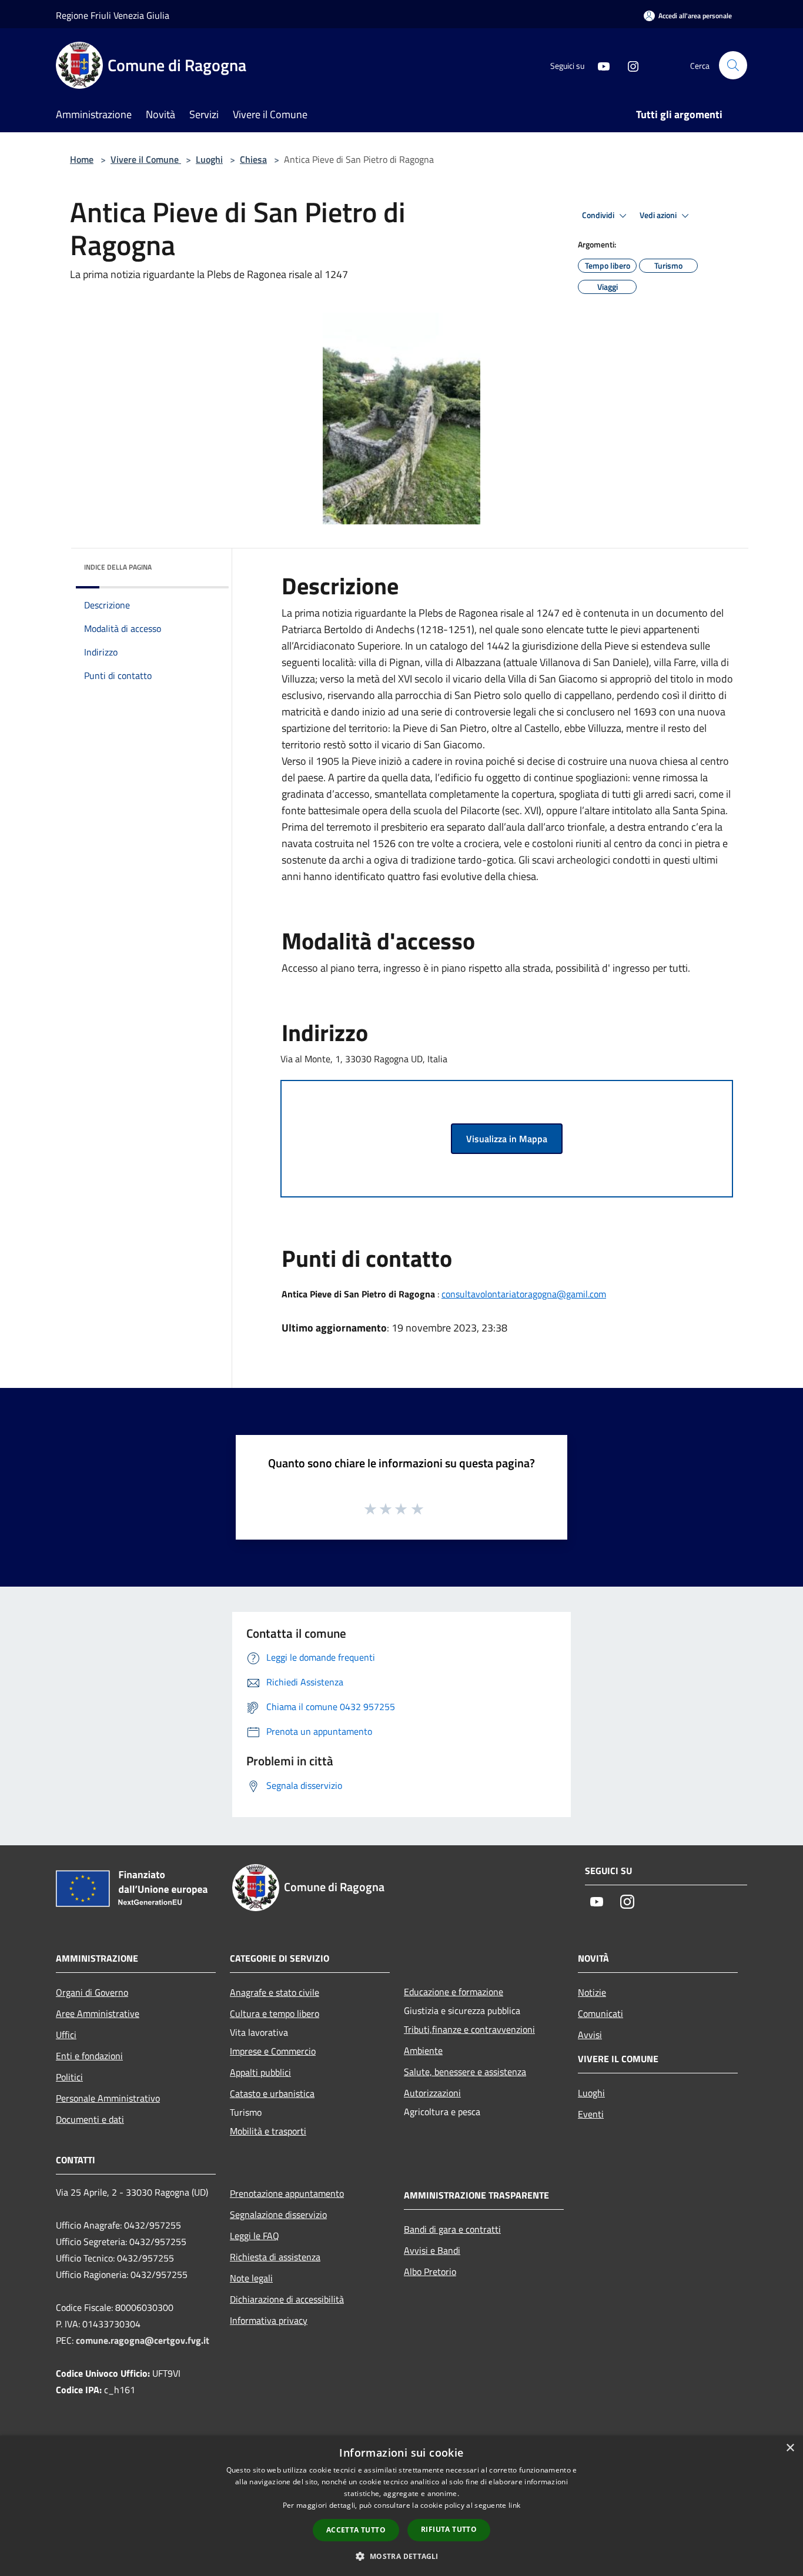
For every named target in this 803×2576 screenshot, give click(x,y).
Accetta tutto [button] (356, 2530)
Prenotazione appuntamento (287, 2193)
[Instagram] (628, 65)
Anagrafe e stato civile (275, 1992)
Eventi (591, 2114)
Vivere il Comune (146, 159)
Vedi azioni (659, 215)
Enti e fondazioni (89, 2056)
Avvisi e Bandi (432, 2250)
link (514, 2505)
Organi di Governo (92, 1992)
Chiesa (253, 159)
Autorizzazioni (432, 2093)
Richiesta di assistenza (275, 2257)
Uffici (66, 2035)
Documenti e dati (90, 2119)
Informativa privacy (269, 2320)
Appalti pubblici (260, 2072)
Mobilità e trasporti (268, 2131)
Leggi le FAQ (255, 2236)
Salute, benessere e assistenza (465, 2072)
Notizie (592, 1992)
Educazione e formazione (454, 1992)
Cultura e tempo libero (275, 2013)
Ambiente (423, 2050)
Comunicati (600, 2013)
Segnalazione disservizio (278, 2214)
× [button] (790, 2448)
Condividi (599, 215)
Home (82, 159)
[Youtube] (599, 65)
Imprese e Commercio (273, 2051)
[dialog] (401, 2506)
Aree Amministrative (98, 2013)
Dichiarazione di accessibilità (287, 2299)
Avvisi (590, 2035)
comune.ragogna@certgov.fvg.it (143, 2340)
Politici (69, 2077)
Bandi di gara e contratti (452, 2229)
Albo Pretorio (430, 2271)
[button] (401, 2556)
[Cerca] (733, 65)
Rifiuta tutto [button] (449, 2529)
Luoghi (209, 159)
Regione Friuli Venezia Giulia (113, 15)
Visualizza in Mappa (507, 1139)
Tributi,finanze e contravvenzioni (469, 2029)
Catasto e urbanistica (272, 2093)
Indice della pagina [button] (118, 567)
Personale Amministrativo (108, 2098)
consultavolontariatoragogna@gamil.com (524, 1294)
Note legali (251, 2278)
